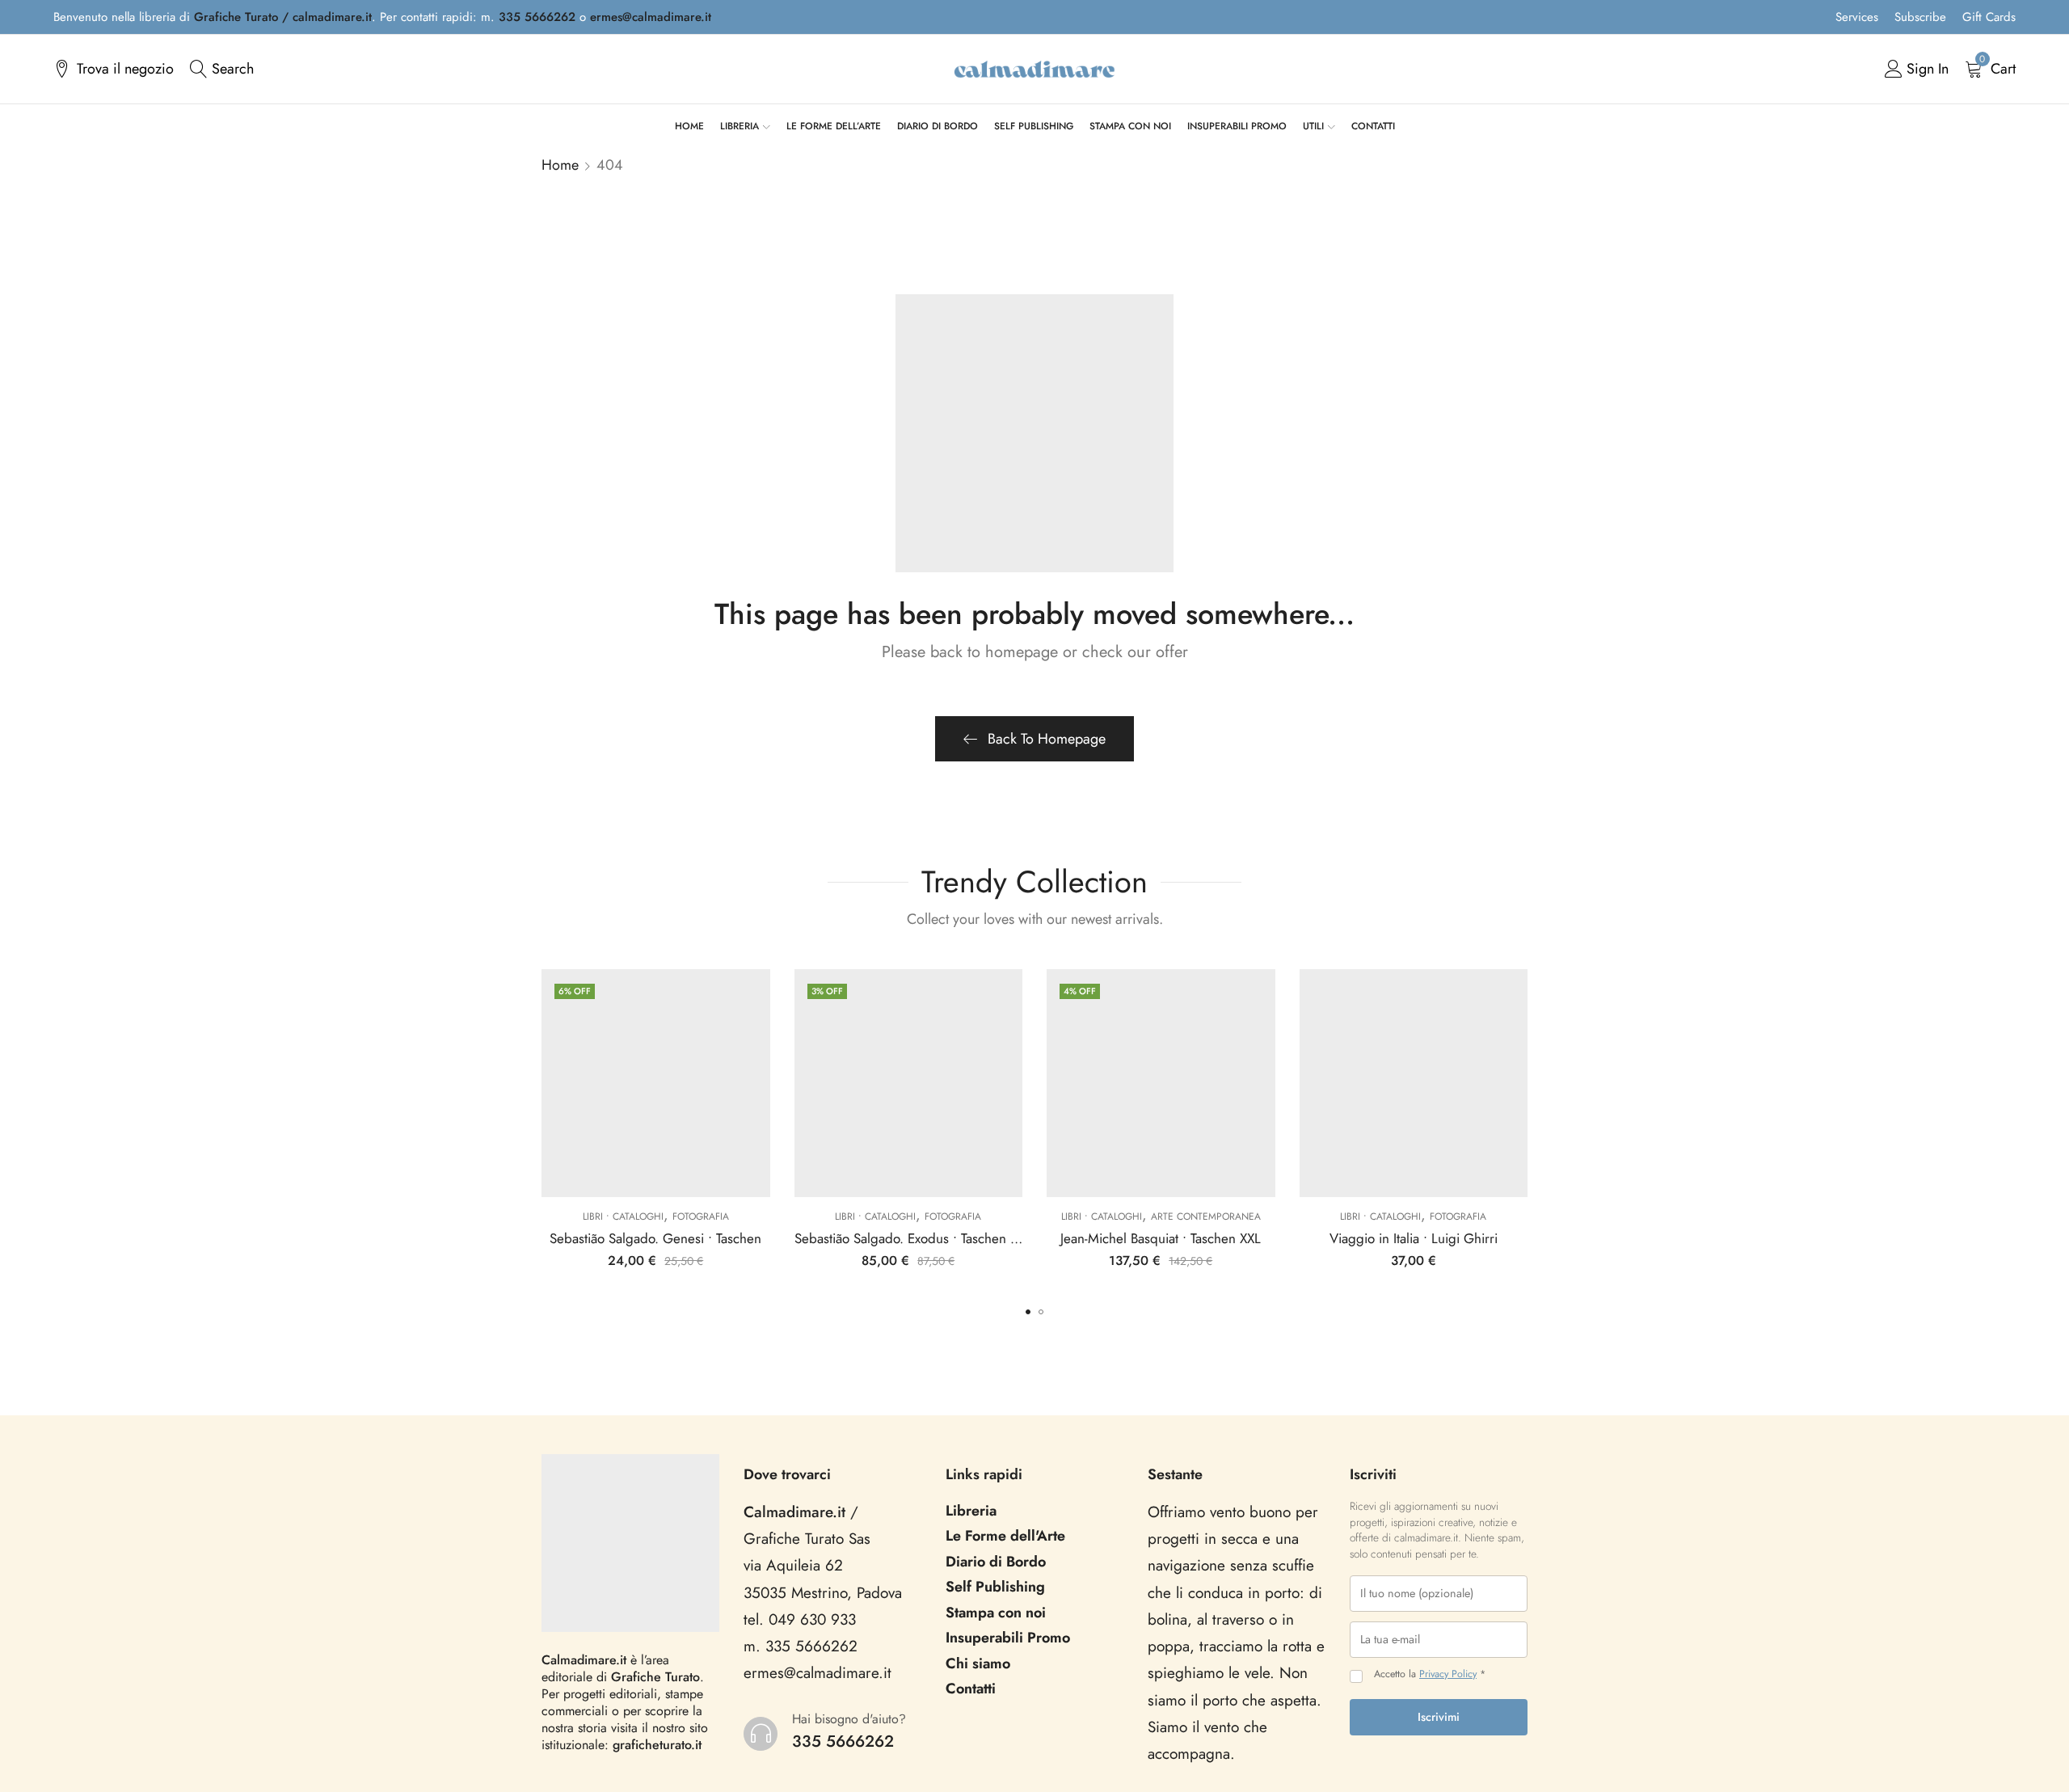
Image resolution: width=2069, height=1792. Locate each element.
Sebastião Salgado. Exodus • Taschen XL (909, 1238)
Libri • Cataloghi (623, 1216)
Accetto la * (1430, 1674)
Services (1857, 17)
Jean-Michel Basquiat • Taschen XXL (1161, 1238)
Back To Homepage (1047, 739)
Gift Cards (1989, 17)
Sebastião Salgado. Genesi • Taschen (655, 1238)
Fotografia (701, 1216)
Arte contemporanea (1206, 1216)
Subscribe (1920, 17)
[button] (1028, 1312)
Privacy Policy (1448, 1674)
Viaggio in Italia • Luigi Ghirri (1414, 1238)
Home (560, 165)
